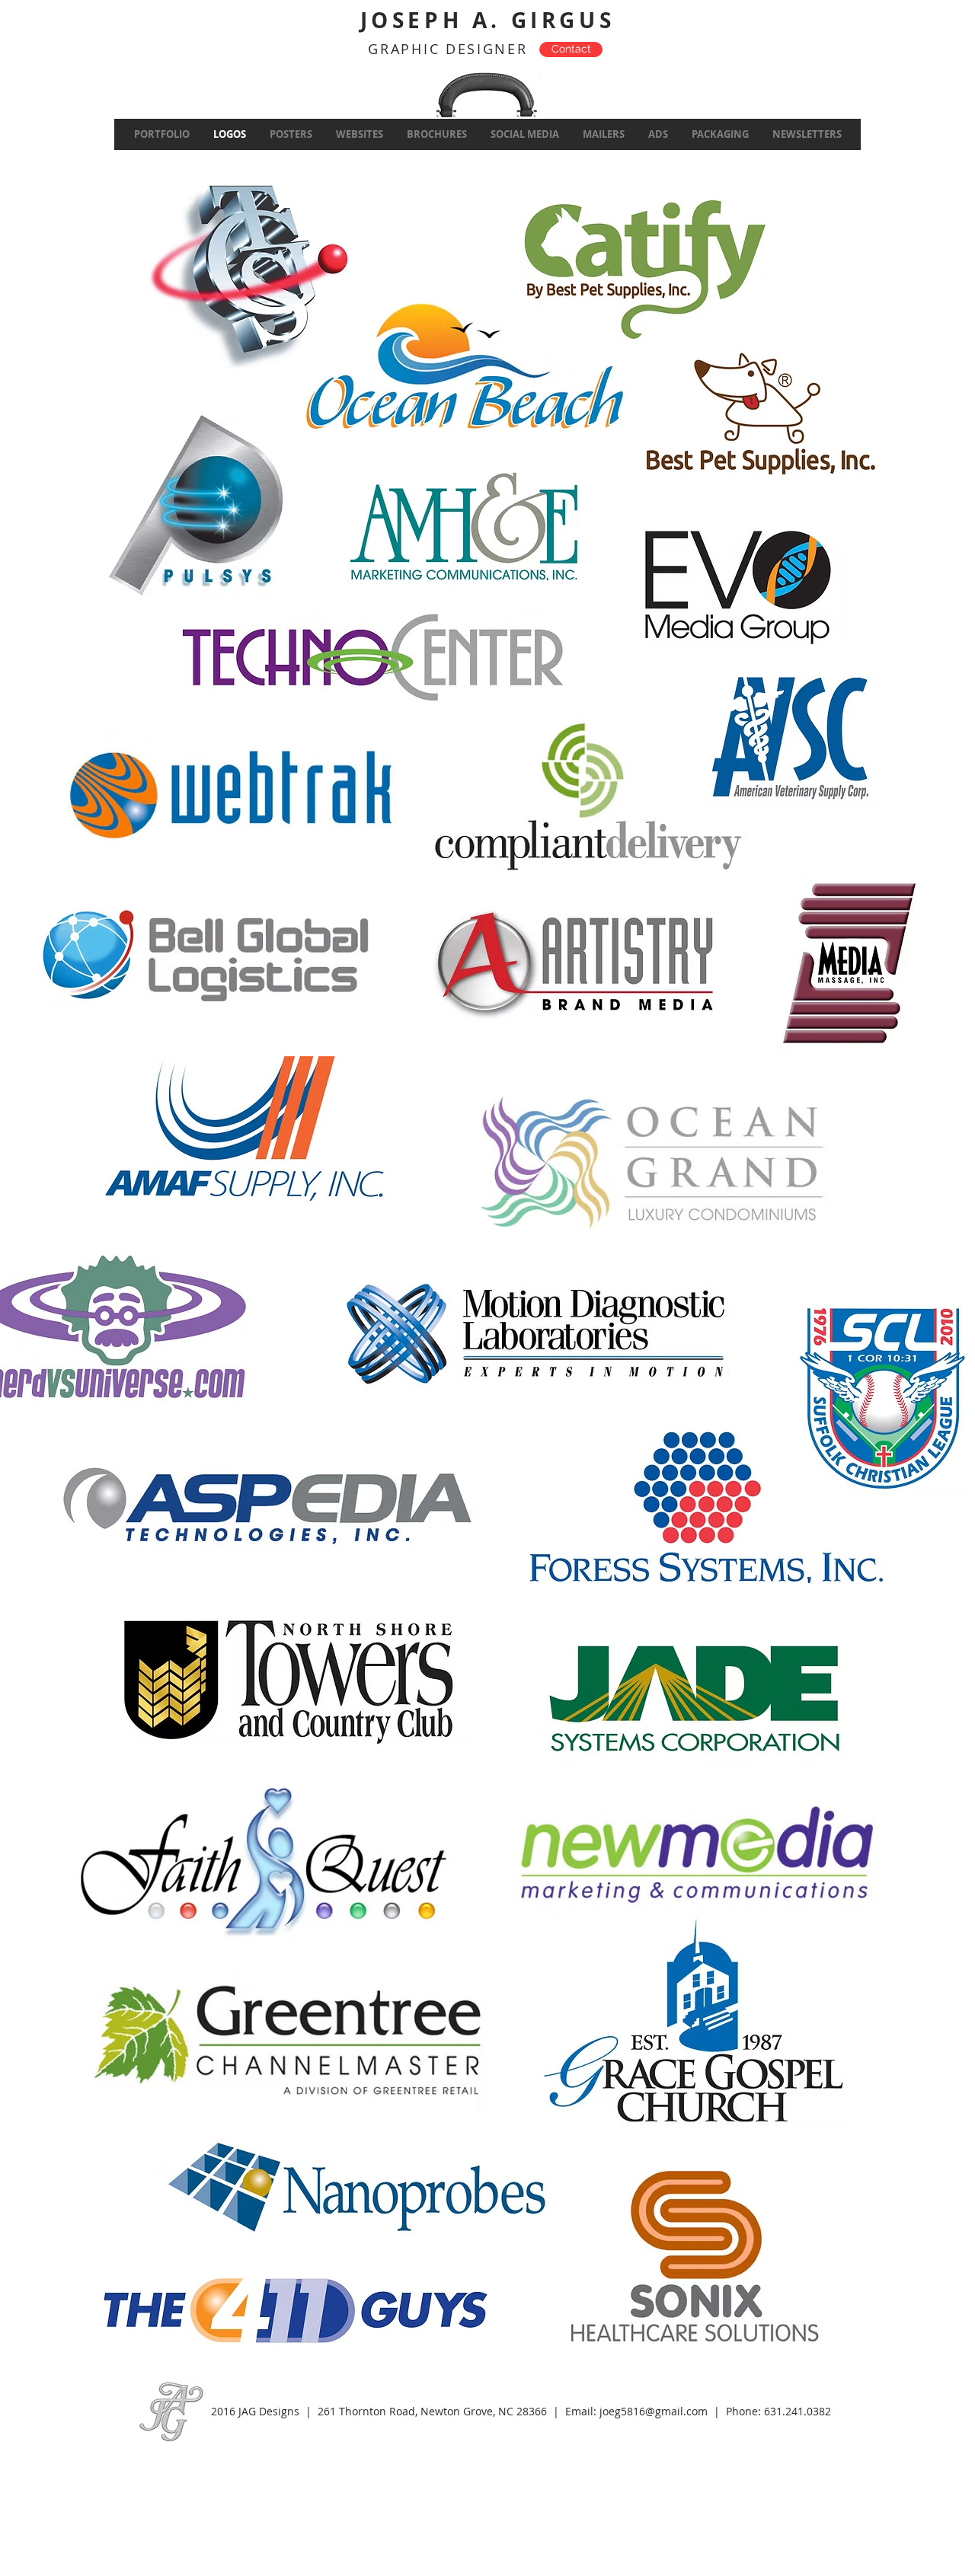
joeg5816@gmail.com (654, 2411)
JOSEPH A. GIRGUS (488, 20)
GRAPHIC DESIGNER (448, 49)
